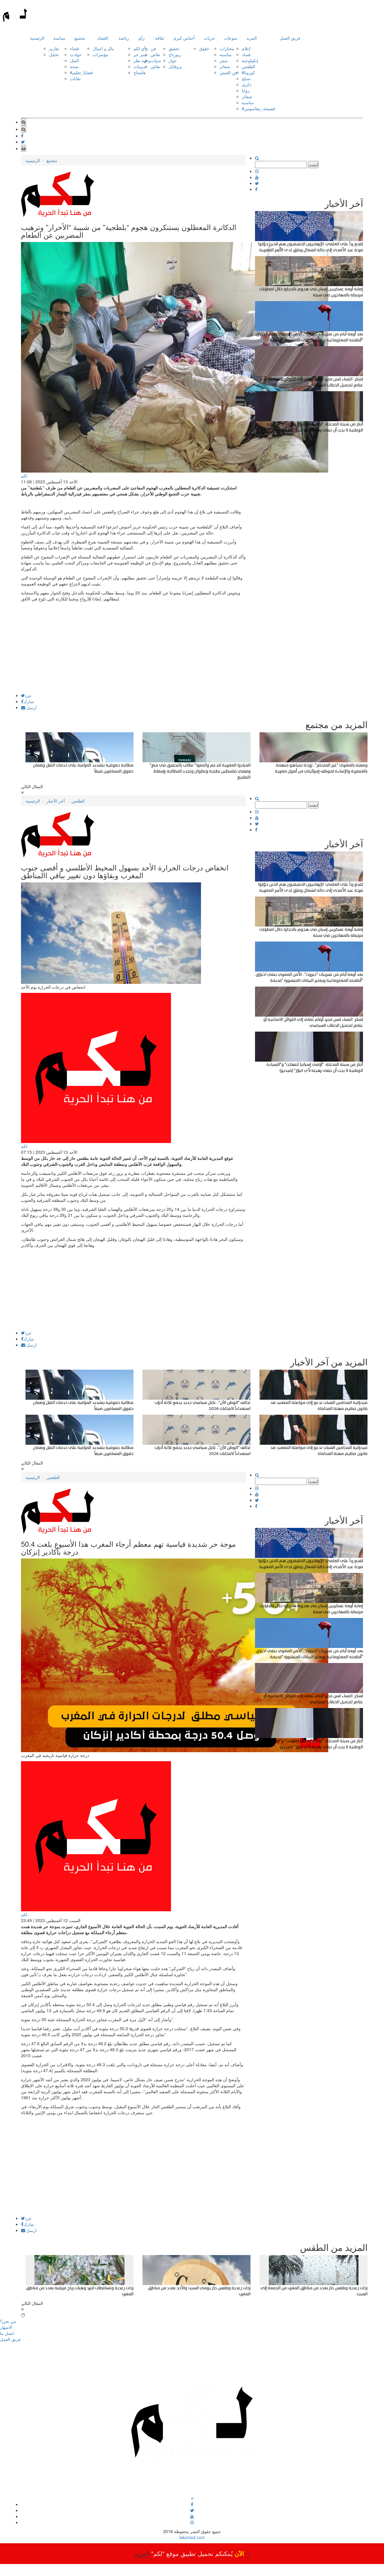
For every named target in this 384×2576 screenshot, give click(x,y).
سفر (224, 60)
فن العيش (228, 72)
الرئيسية (37, 38)
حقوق (204, 48)
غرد (28, 695)
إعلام (246, 48)
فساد (246, 54)
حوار (173, 60)
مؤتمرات (100, 54)
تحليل (54, 54)
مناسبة (226, 54)
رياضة (124, 38)
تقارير (54, 48)
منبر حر (140, 54)
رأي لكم (141, 48)
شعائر (225, 66)
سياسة (59, 38)
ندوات (156, 60)
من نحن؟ (8, 2321)
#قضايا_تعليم (81, 72)
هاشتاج (139, 72)
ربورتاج (175, 54)
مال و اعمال (103, 48)
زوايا (246, 90)
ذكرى (247, 84)
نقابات (75, 78)
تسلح (246, 78)
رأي (141, 38)
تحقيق (174, 48)
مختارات (227, 48)
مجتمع (80, 38)
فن (153, 48)
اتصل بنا (7, 2333)
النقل (74, 60)
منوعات (231, 38)
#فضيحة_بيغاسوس (258, 108)
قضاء (74, 48)
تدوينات (140, 66)
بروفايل (175, 66)
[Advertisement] (133, 651)
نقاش (155, 54)
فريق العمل (290, 38)
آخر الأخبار (56, 801)
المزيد (252, 38)
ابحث (313, 165)
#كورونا (248, 72)
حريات (209, 38)
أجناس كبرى (184, 38)
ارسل (31, 707)
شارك (29, 701)
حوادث (76, 54)
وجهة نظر (142, 60)
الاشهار (6, 2327)
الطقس (248, 66)
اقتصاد (103, 38)
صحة (74, 66)
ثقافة (160, 38)
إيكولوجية (250, 60)
